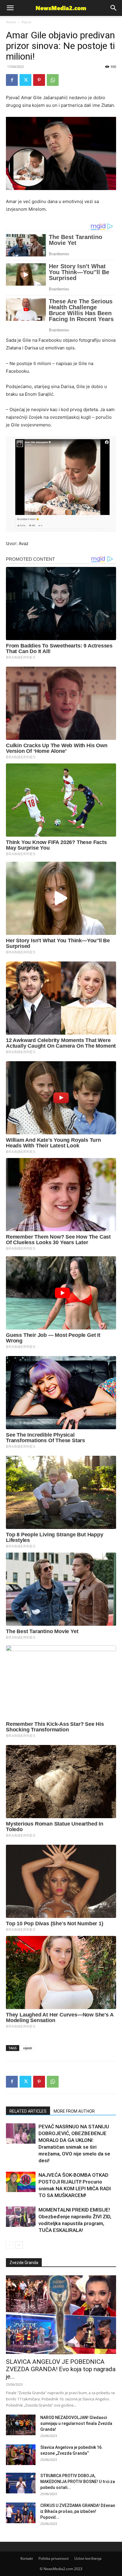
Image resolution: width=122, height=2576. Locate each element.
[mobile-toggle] (10, 8)
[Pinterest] (39, 80)
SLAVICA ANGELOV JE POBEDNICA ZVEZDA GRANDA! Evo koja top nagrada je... (61, 2369)
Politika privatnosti (54, 2558)
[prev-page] (10, 2245)
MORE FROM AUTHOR (74, 2111)
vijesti (28, 2048)
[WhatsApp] (53, 80)
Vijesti (27, 22)
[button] (114, 8)
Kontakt (27, 2558)
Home (11, 22)
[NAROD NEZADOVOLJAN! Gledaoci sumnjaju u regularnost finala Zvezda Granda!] (21, 2425)
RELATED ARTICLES (28, 2111)
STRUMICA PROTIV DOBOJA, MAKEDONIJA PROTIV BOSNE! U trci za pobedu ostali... (78, 2482)
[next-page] (19, 2245)
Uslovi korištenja (88, 2558)
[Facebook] (12, 80)
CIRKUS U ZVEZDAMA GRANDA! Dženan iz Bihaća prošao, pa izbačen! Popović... (78, 2511)
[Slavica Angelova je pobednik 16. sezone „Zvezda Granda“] (21, 2455)
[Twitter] (25, 80)
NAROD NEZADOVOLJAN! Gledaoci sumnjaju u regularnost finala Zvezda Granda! (76, 2423)
